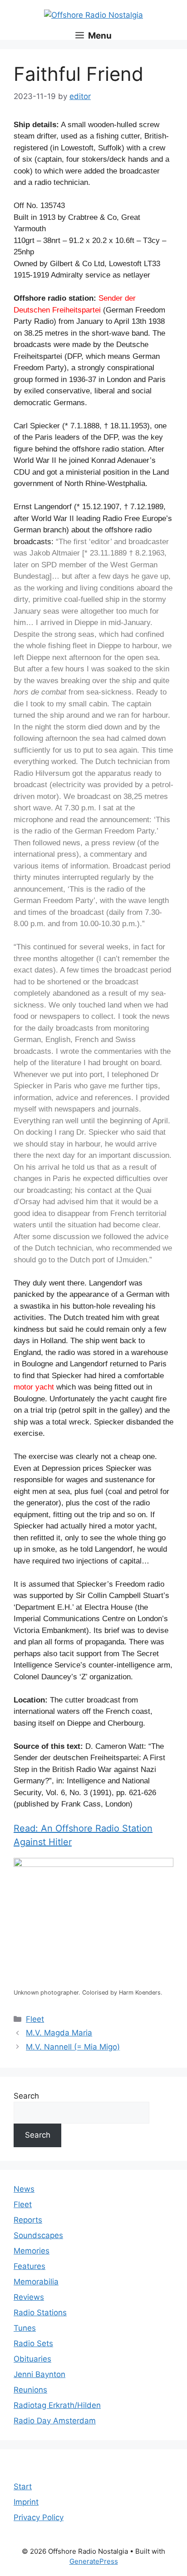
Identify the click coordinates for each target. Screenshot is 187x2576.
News (24, 2189)
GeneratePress (94, 2561)
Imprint (26, 2502)
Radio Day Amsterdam (55, 2421)
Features (30, 2266)
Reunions (30, 2390)
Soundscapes (38, 2235)
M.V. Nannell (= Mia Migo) (73, 2047)
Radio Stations (40, 2313)
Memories (32, 2251)
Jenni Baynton (39, 2374)
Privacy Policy (39, 2517)
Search (26, 2096)
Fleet (35, 2019)
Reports (28, 2220)
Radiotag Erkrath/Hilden (57, 2405)
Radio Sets (33, 2343)
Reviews (29, 2297)
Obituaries (32, 2359)
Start (23, 2487)
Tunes (25, 2328)
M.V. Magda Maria (59, 2033)
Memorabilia (36, 2282)
